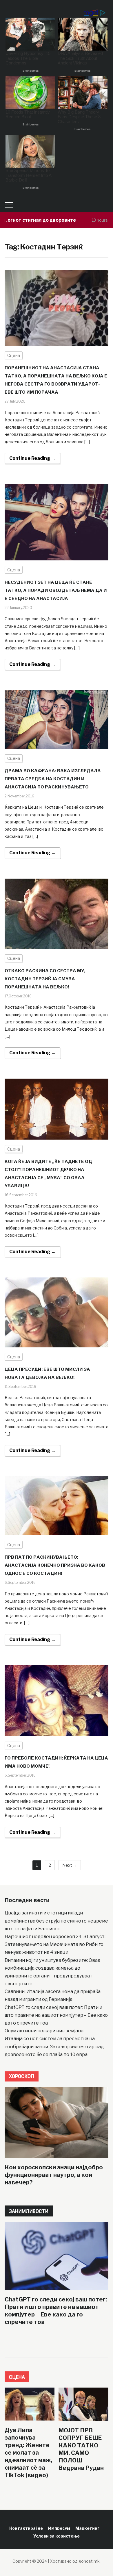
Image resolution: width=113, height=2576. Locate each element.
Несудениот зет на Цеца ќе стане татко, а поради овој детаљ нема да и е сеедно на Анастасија (56, 590)
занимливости (29, 2211)
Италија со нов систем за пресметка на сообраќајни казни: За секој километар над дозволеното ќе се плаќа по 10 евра (54, 2046)
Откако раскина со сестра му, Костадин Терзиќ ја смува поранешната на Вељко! (45, 979)
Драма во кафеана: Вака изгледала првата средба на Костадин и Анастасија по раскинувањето (53, 779)
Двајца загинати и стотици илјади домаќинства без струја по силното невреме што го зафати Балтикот (56, 1921)
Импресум (59, 2528)
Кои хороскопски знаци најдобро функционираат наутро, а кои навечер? (54, 2175)
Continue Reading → (32, 458)
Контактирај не (26, 2528)
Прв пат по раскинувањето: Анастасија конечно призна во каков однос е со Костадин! (55, 1565)
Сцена (14, 355)
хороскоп (22, 2076)
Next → (70, 1865)
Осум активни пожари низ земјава (44, 2031)
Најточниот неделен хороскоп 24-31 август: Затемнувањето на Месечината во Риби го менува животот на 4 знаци (55, 1944)
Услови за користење (57, 2536)
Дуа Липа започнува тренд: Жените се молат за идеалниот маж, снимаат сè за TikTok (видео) (28, 2453)
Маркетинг (87, 2528)
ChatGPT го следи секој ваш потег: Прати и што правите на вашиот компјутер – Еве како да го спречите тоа (56, 2015)
